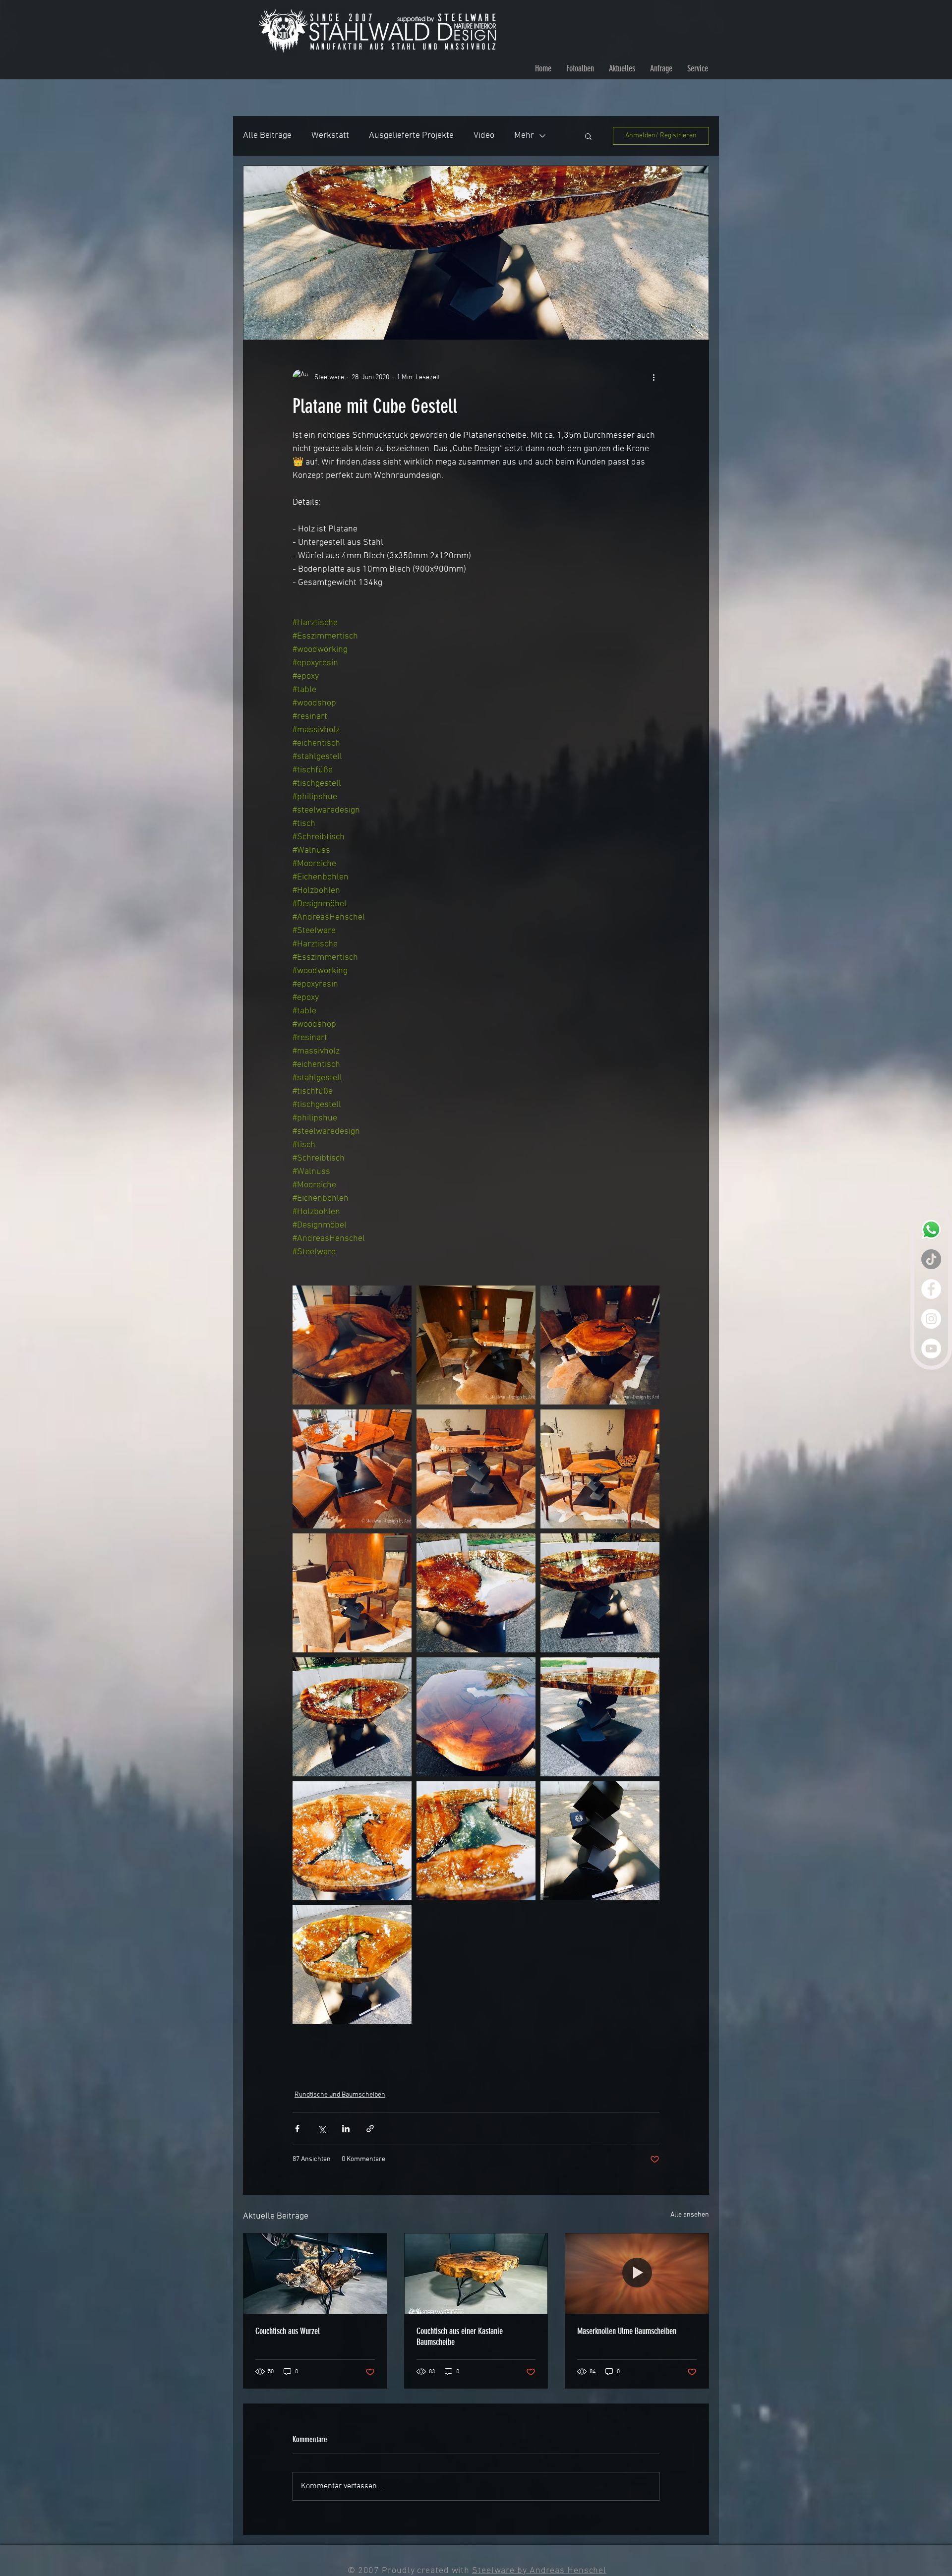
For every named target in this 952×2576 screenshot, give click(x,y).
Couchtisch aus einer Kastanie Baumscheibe (460, 2337)
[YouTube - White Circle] (931, 1348)
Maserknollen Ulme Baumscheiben (627, 2331)
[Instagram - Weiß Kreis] (931, 1319)
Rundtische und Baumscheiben (340, 2095)
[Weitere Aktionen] (654, 377)
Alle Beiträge (267, 136)
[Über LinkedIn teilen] (346, 2129)
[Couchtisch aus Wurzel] (315, 2274)
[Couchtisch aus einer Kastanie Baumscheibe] (476, 2274)
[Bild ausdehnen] (352, 1345)
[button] (588, 136)
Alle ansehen (690, 2215)
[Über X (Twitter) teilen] (322, 2129)
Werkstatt (330, 136)
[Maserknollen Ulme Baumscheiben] (637, 2274)
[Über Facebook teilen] (297, 2129)
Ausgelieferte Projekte (411, 136)
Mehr (524, 136)
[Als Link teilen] (370, 2129)
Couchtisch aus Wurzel (288, 2331)
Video (484, 136)
